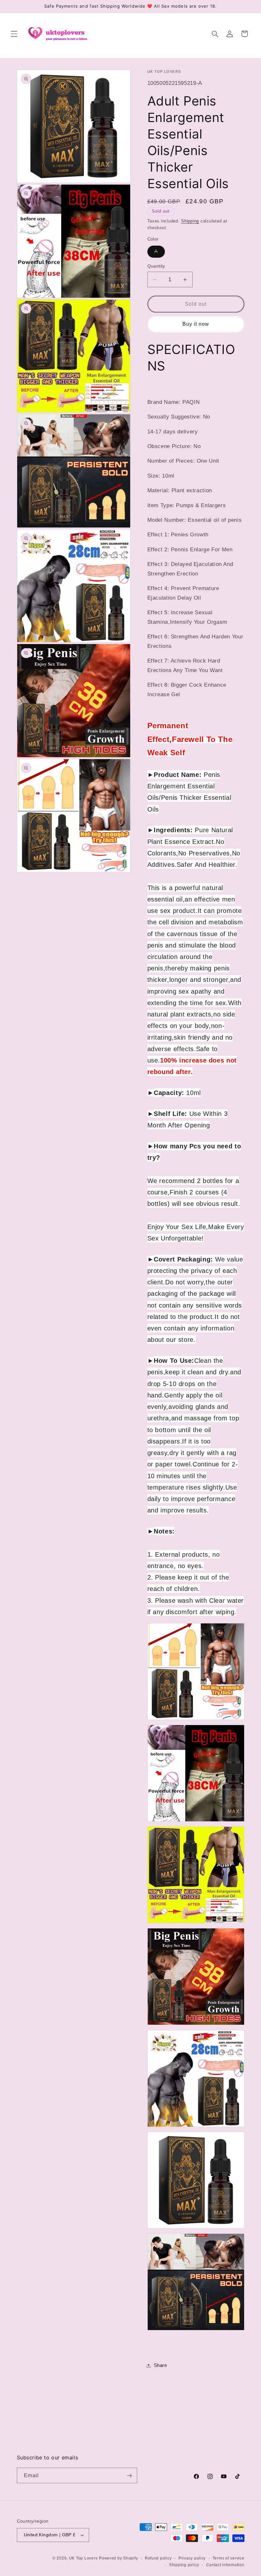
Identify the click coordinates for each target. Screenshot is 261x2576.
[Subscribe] (129, 2475)
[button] (14, 34)
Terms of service (229, 2558)
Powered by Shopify (118, 2558)
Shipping (190, 221)
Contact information (225, 2565)
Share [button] (160, 2365)
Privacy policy (192, 2558)
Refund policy (158, 2558)
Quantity (156, 266)
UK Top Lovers (83, 2558)
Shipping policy (184, 2565)
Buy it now (196, 324)
